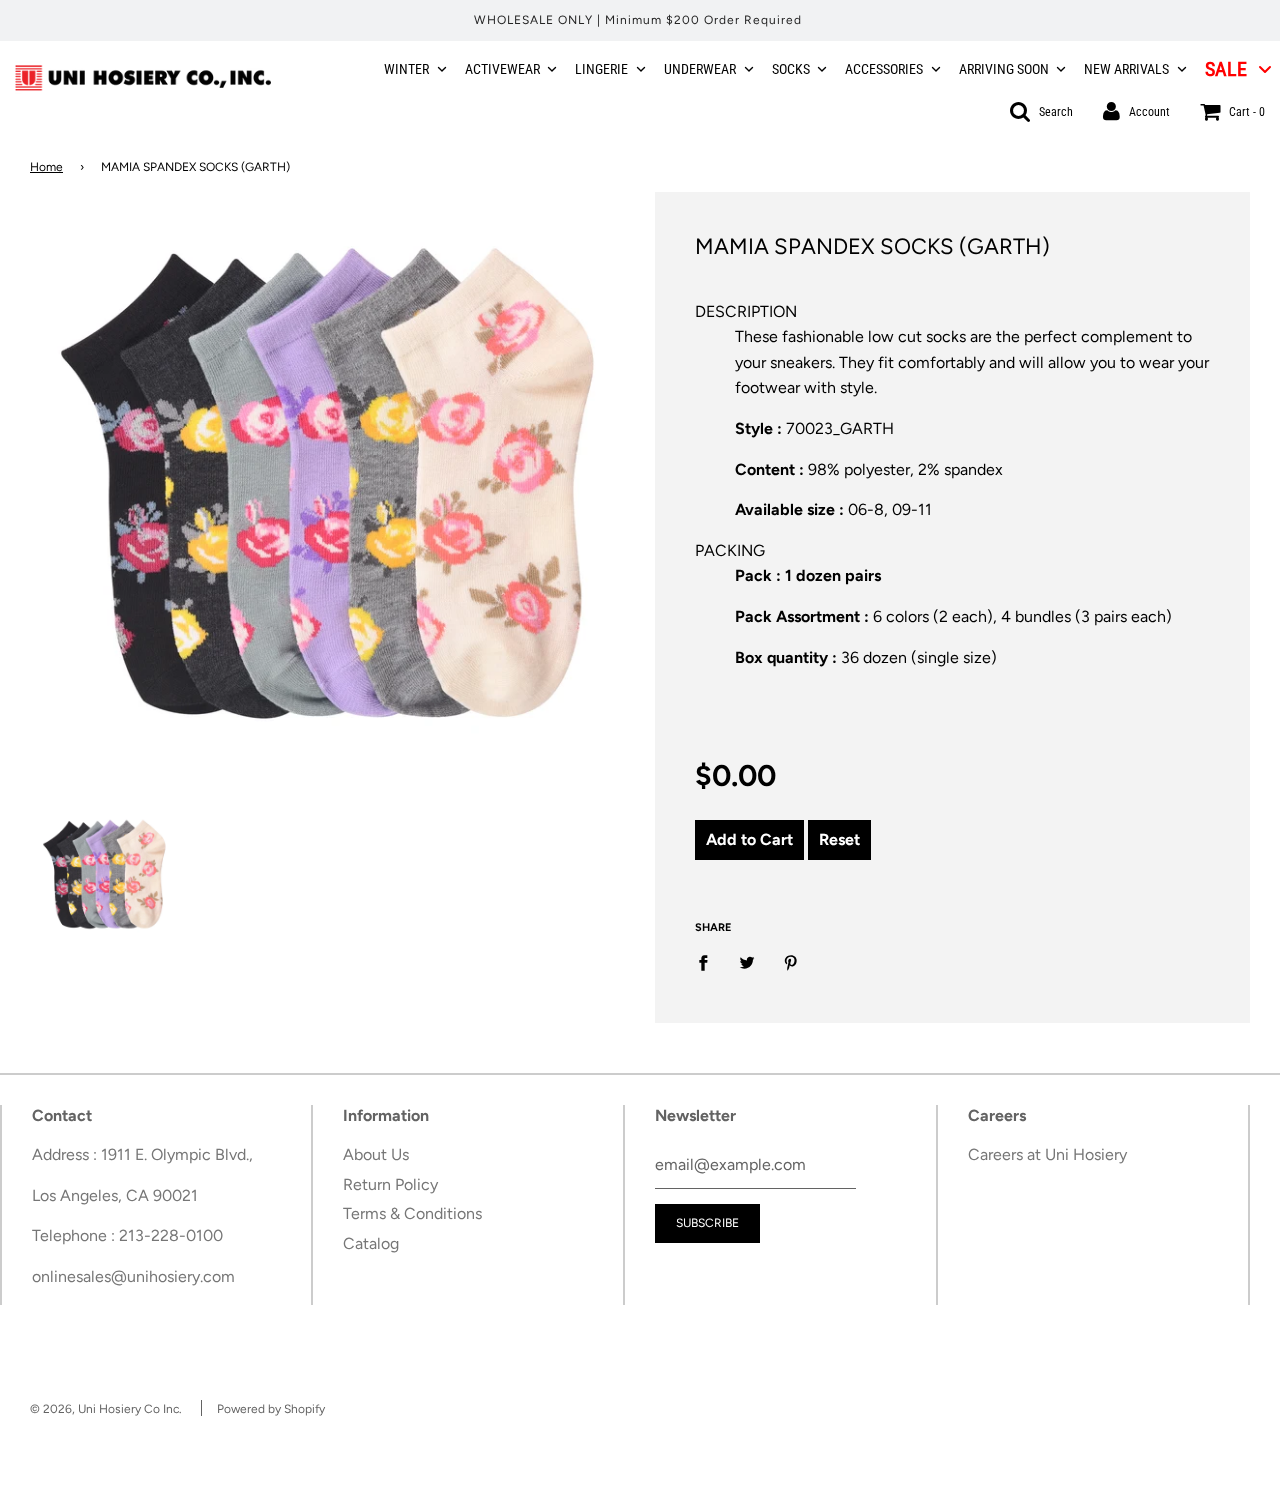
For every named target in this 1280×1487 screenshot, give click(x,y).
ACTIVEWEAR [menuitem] (502, 69)
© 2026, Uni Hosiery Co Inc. (106, 1409)
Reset (839, 839)
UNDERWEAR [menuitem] (700, 69)
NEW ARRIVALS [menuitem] (1126, 69)
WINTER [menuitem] (406, 69)
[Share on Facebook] (709, 962)
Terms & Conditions (412, 1213)
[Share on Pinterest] (791, 962)
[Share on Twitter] (747, 962)
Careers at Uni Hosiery (1047, 1154)
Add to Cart (749, 839)
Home (46, 167)
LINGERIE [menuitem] (601, 69)
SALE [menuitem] (1226, 69)
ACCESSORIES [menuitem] (884, 69)
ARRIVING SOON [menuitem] (1004, 69)
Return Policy (390, 1184)
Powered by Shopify (271, 1409)
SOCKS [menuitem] (791, 69)
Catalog (371, 1243)
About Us (376, 1154)
